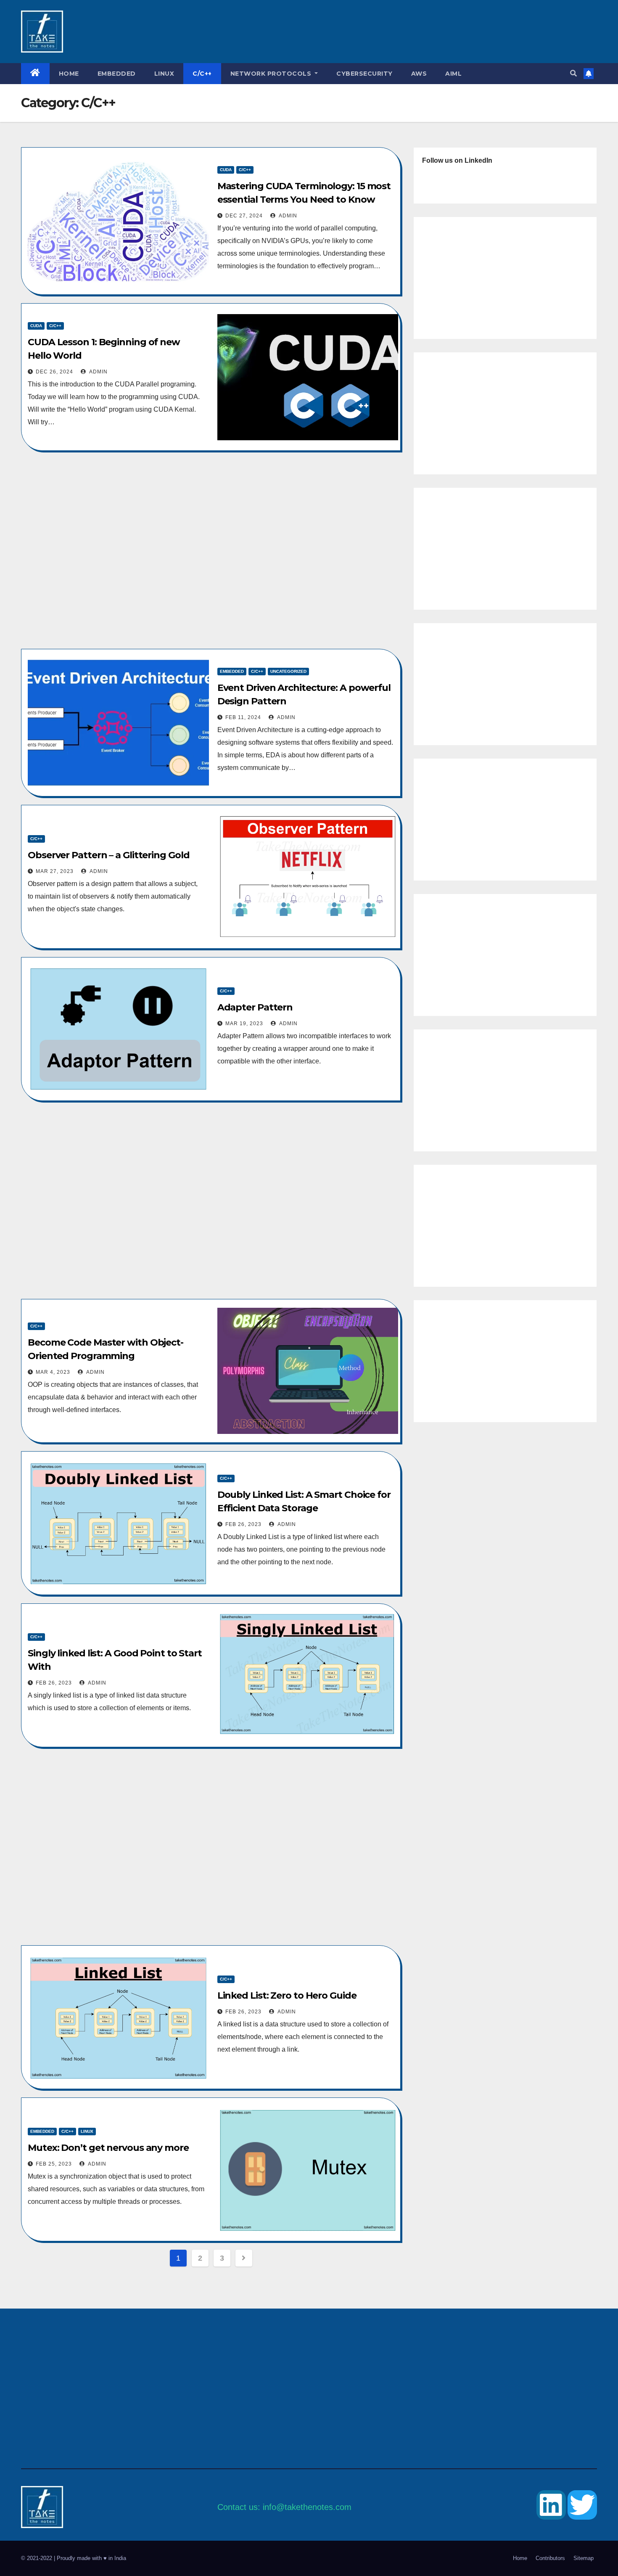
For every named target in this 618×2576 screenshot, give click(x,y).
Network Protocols (272, 74)
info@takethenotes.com (307, 2507)
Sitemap (584, 2558)
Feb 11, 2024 (243, 717)
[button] (573, 73)
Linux (164, 74)
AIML (453, 74)
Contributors (550, 2558)
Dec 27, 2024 (244, 216)
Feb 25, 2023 (54, 2164)
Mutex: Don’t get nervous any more (108, 2148)
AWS (419, 74)
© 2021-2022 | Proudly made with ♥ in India (74, 2558)
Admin (287, 216)
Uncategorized (288, 671)
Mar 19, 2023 (244, 1024)
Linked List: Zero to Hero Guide (287, 1995)
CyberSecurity (364, 74)
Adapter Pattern (255, 1007)
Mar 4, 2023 (53, 1372)
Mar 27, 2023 (55, 871)
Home (69, 74)
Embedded (117, 74)
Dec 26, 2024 (54, 372)
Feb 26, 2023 (243, 1524)
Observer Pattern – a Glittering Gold (108, 855)
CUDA (226, 170)
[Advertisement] (309, 32)
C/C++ (202, 74)
